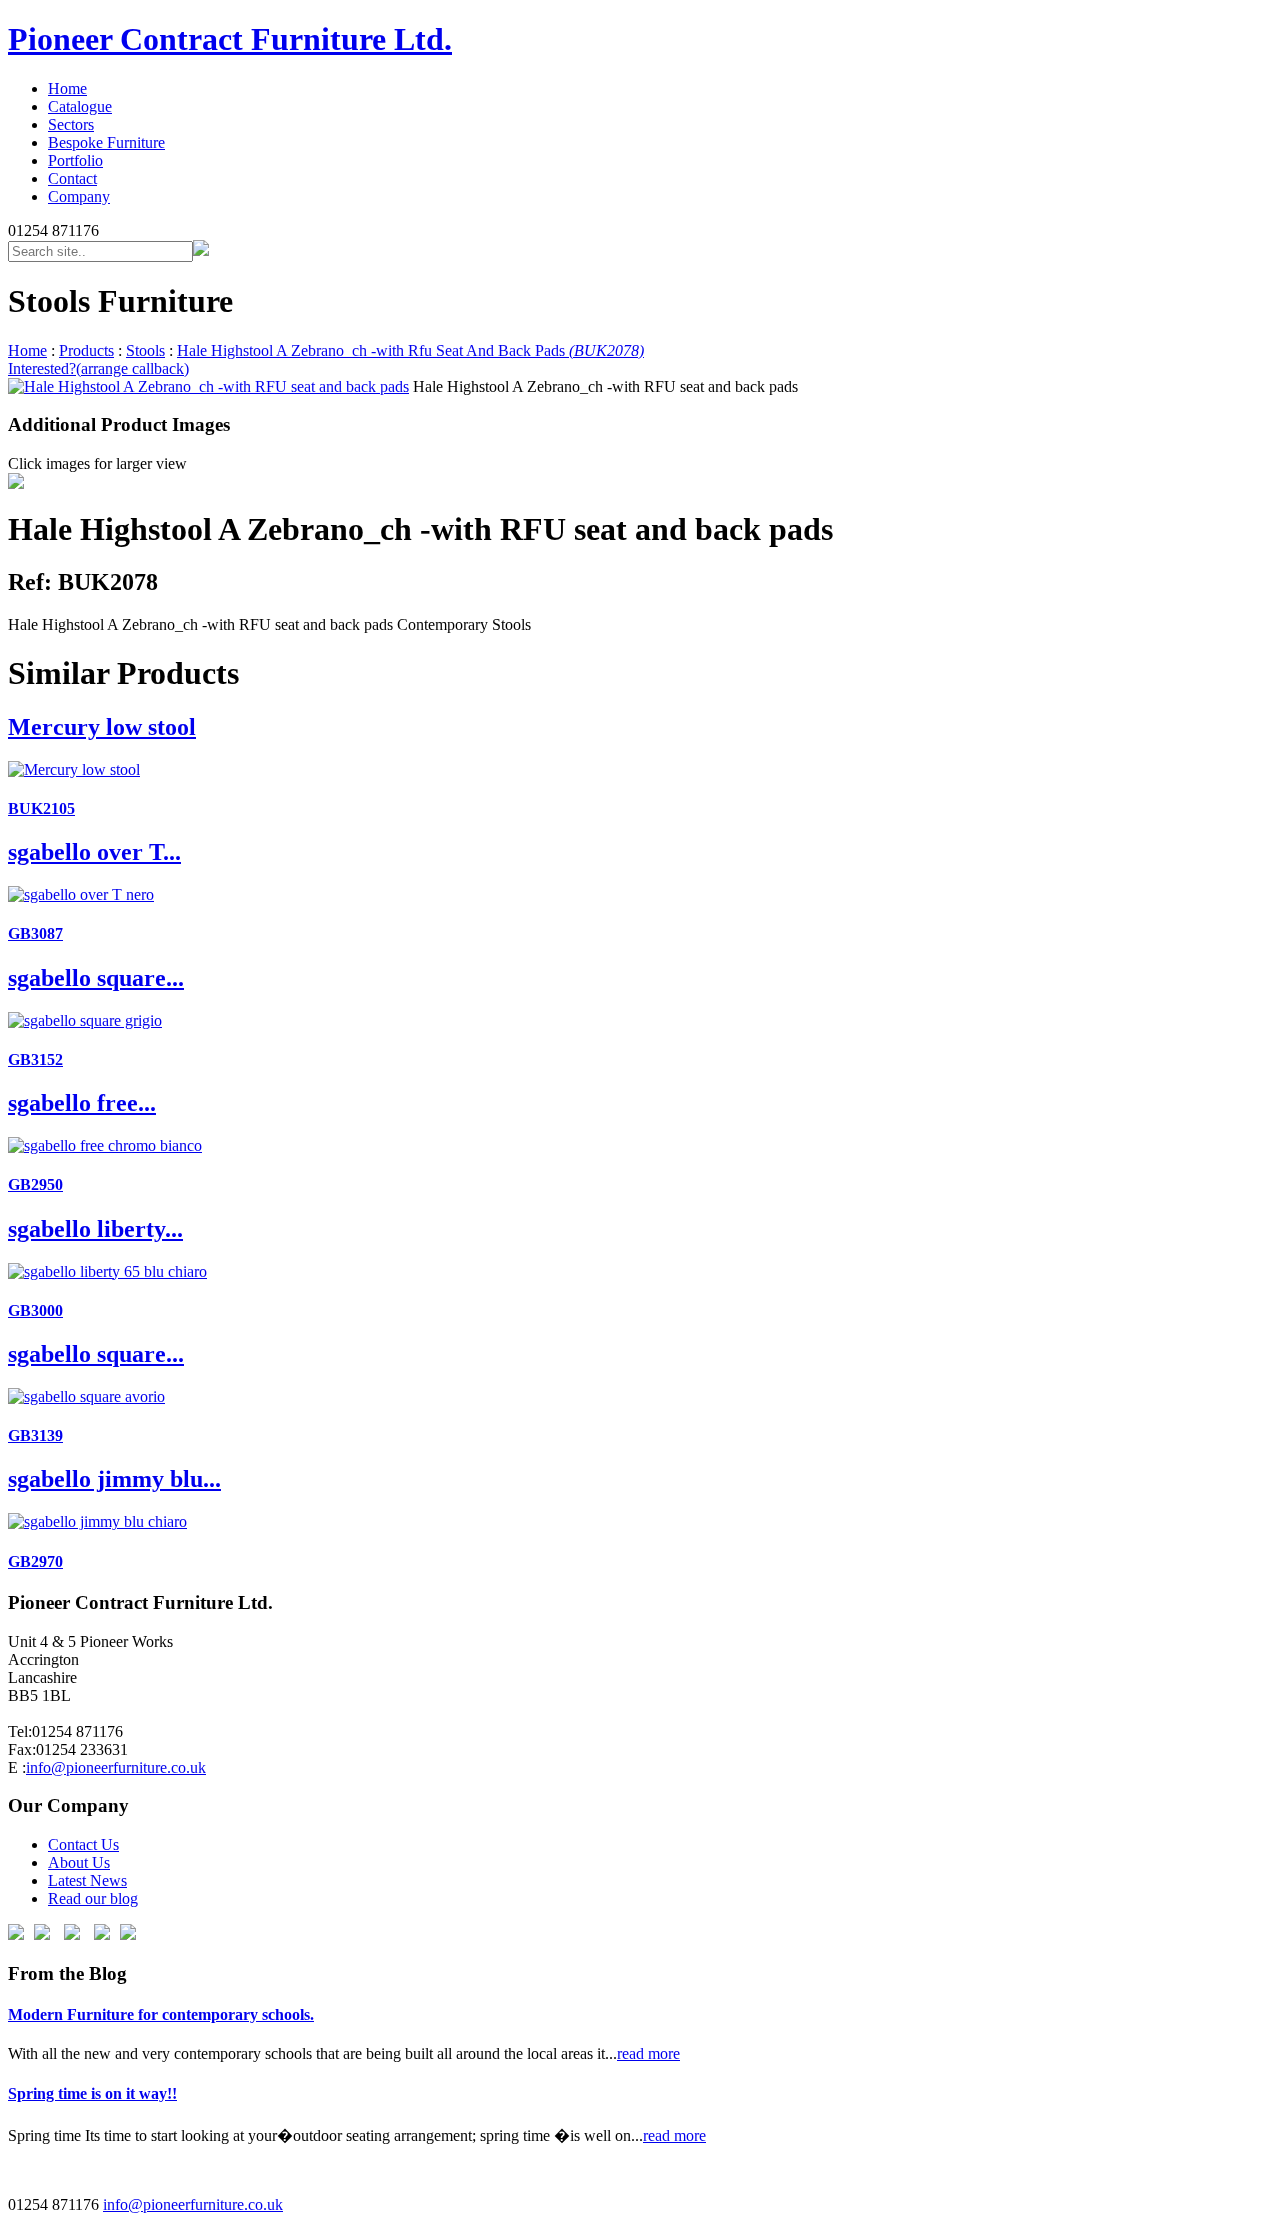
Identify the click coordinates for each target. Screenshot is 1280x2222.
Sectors (71, 124)
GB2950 (35, 1184)
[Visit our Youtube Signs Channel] (102, 1934)
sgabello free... (82, 1103)
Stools (145, 350)
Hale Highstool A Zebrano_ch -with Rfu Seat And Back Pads (410, 350)
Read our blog (93, 1898)
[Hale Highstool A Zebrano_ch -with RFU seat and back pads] (208, 386)
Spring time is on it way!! (92, 2093)
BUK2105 (41, 808)
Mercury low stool (102, 727)
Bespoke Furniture (106, 142)
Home (67, 88)
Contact (72, 178)
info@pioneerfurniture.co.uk (116, 1767)
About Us (79, 1862)
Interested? (98, 368)
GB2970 (35, 1561)
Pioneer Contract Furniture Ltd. (230, 39)
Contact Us (83, 1844)
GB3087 (35, 933)
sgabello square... (96, 978)
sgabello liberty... (95, 1229)
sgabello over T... (94, 852)
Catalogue (80, 106)
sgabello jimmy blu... (114, 1479)
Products (86, 350)
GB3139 (35, 1435)
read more (648, 2053)
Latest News (87, 1880)
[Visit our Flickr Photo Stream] (128, 1934)
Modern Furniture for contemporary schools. (161, 2014)
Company (79, 196)
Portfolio (75, 160)
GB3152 (35, 1059)
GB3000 (35, 1310)
